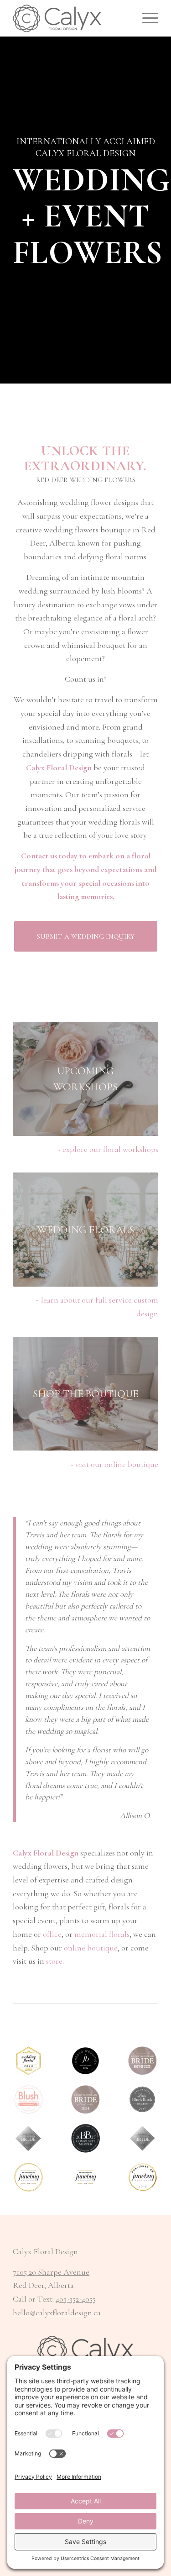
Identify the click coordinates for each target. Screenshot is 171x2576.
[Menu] (146, 18)
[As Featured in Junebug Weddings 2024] (85, 2177)
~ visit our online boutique (114, 1464)
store (54, 1961)
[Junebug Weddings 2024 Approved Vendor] (85, 2061)
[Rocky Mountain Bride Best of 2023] (142, 2061)
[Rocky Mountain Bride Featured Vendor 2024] (85, 2100)
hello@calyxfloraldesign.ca (57, 2313)
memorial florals (102, 1934)
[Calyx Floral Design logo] (71, 18)
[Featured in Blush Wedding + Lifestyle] (28, 2100)
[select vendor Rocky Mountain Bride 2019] (28, 2138)
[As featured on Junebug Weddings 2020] (28, 2177)
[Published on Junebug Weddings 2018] (142, 2177)
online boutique (91, 1948)
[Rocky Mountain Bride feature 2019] (142, 2138)
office (52, 1934)
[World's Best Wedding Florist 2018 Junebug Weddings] (28, 2061)
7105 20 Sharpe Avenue (51, 2272)
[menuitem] (146, 18)
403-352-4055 (76, 2299)
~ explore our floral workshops (108, 1149)
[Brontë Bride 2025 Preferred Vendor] (85, 2138)
